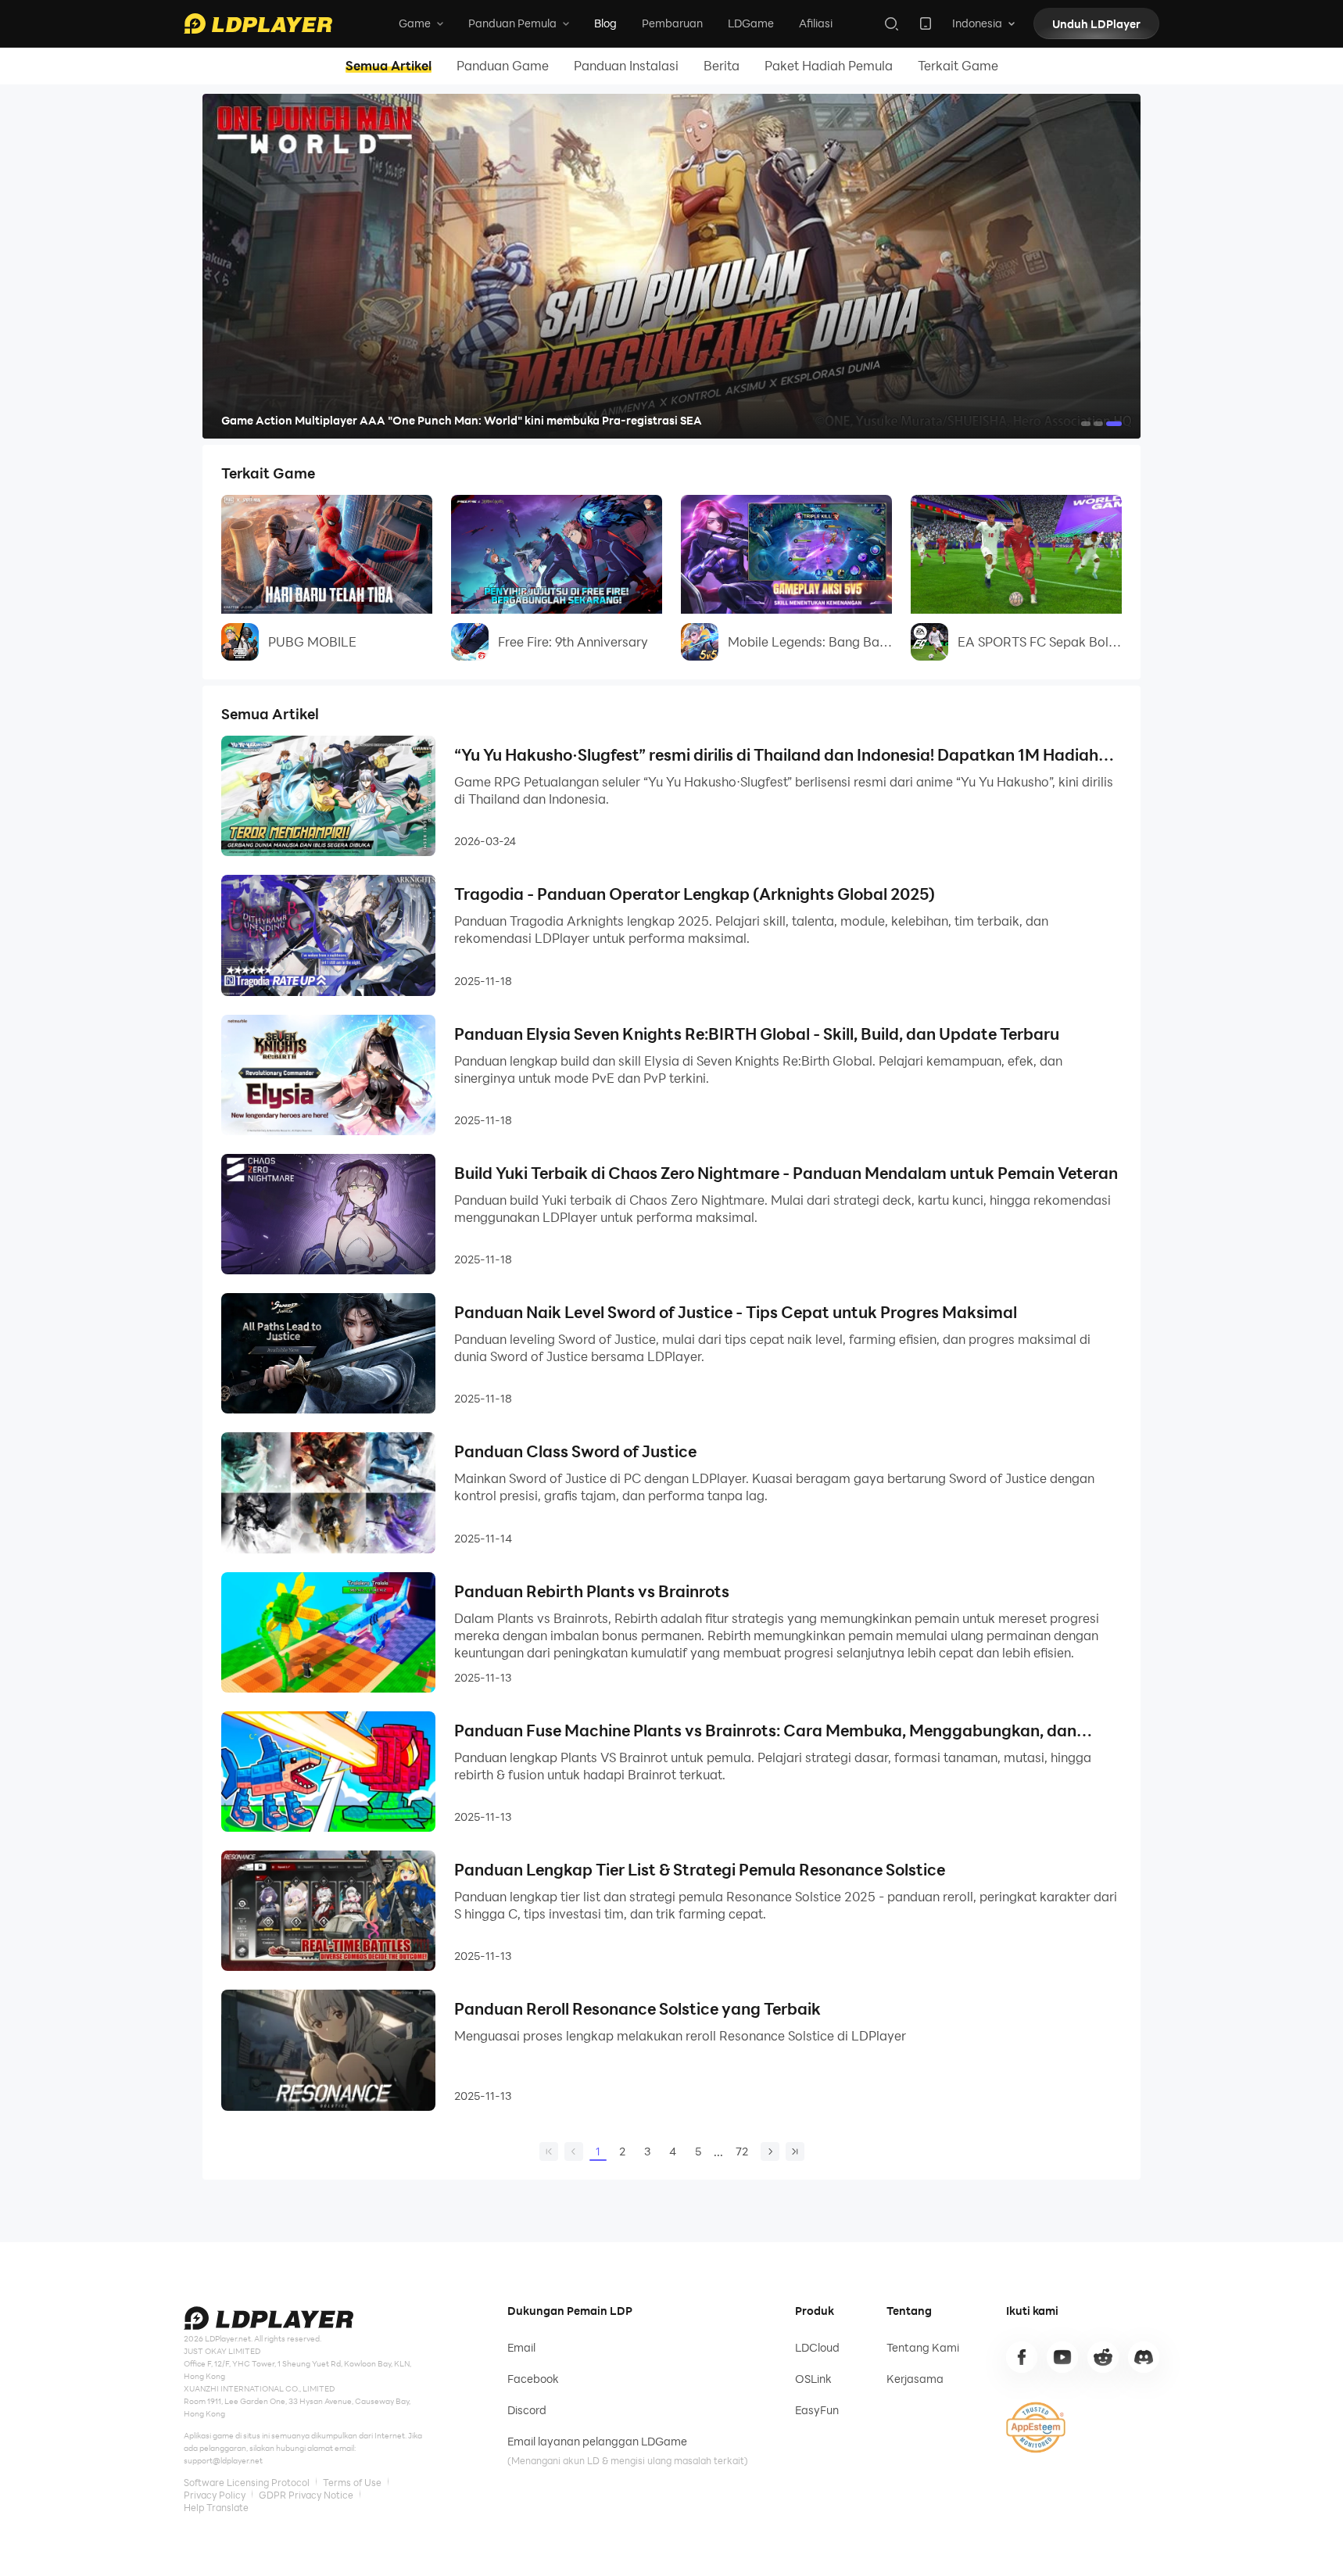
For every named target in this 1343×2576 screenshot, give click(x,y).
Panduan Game (503, 66)
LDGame (751, 23)
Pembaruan (672, 23)
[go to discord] (1144, 2357)
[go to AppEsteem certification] (1036, 2427)
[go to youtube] (1062, 2357)
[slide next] (1105, 267)
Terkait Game (958, 66)
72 (742, 2151)
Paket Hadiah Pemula (829, 66)
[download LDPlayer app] (926, 23)
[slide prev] (238, 267)
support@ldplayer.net (223, 2460)
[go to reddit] (1103, 2357)
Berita (722, 66)
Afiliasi (816, 23)
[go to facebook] (1022, 2357)
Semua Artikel (389, 66)
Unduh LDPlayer (1096, 24)
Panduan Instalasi (626, 66)
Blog (605, 23)
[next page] (770, 2151)
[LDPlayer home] (258, 23)
